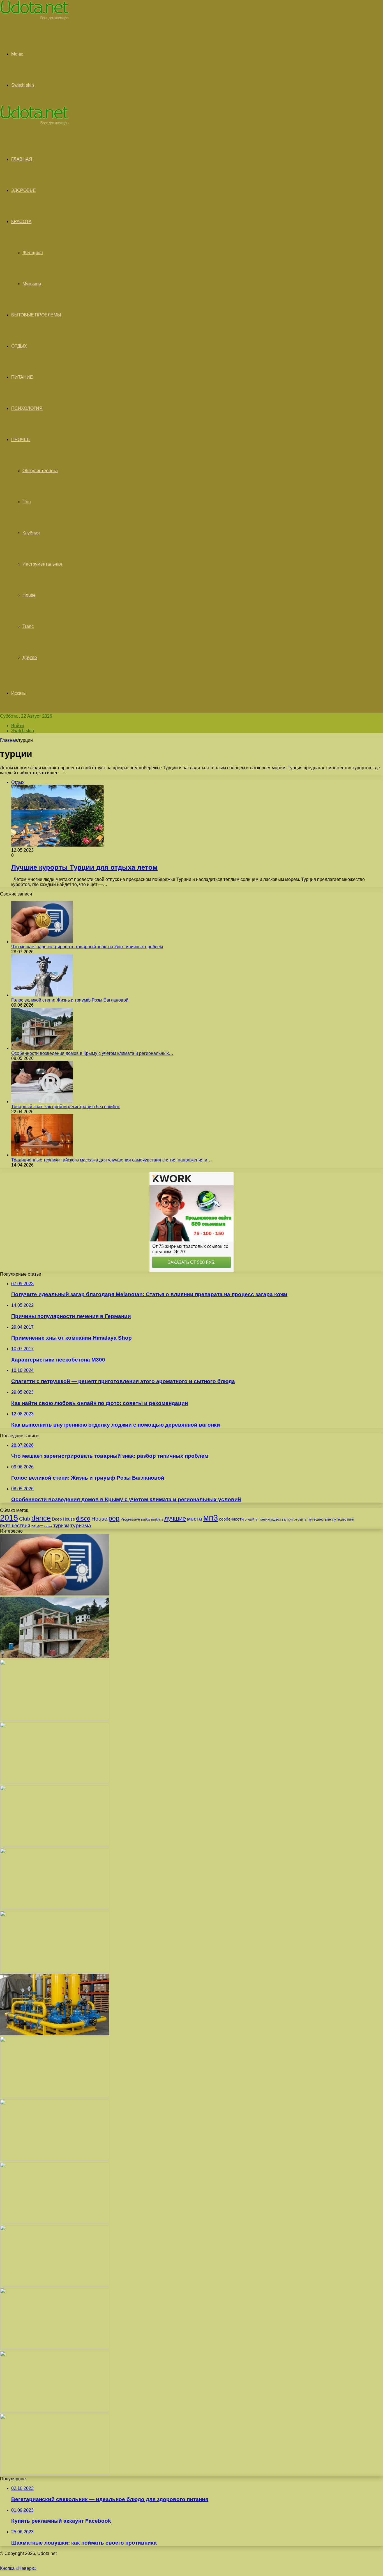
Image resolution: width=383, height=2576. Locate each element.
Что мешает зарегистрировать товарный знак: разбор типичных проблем (87, 947)
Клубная (31, 533)
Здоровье (23, 190)
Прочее (21, 439)
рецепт (37, 1526)
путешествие (319, 1519)
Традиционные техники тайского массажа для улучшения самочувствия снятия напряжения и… (111, 1160)
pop (114, 1518)
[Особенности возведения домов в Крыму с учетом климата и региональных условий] (42, 1048)
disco (83, 1518)
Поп (27, 502)
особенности (231, 1519)
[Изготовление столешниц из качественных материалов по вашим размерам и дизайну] (55, 2348)
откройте (251, 1519)
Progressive (130, 1519)
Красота (21, 221)
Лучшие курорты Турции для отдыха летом (84, 867)
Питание (22, 377)
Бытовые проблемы (36, 315)
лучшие (175, 1518)
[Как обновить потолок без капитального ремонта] (55, 2160)
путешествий (343, 1519)
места (195, 1519)
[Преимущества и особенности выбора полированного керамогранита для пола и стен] (55, 1845)
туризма (81, 1525)
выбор (146, 1519)
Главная (9, 740)
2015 (9, 1518)
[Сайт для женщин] (34, 18)
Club (25, 1519)
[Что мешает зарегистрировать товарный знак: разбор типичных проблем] (42, 942)
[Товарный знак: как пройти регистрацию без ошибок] (42, 1102)
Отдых (19, 346)
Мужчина (32, 284)
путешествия (15, 1525)
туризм (61, 1526)
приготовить (297, 1519)
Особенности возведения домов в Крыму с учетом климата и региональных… (92, 1053)
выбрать (157, 1519)
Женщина (33, 253)
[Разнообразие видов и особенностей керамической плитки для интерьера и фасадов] (55, 1782)
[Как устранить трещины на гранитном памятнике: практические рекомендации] (55, 2285)
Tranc (28, 626)
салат (48, 1526)
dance (41, 1518)
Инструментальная (42, 564)
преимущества (272, 1519)
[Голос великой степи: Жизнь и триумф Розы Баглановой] (42, 995)
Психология (27, 408)
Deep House (63, 1519)
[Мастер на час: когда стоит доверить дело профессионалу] (55, 2222)
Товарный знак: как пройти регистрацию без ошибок (65, 1107)
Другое (30, 657)
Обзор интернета (40, 471)
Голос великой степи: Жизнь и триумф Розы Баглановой (70, 1000)
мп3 (211, 1518)
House (29, 595)
